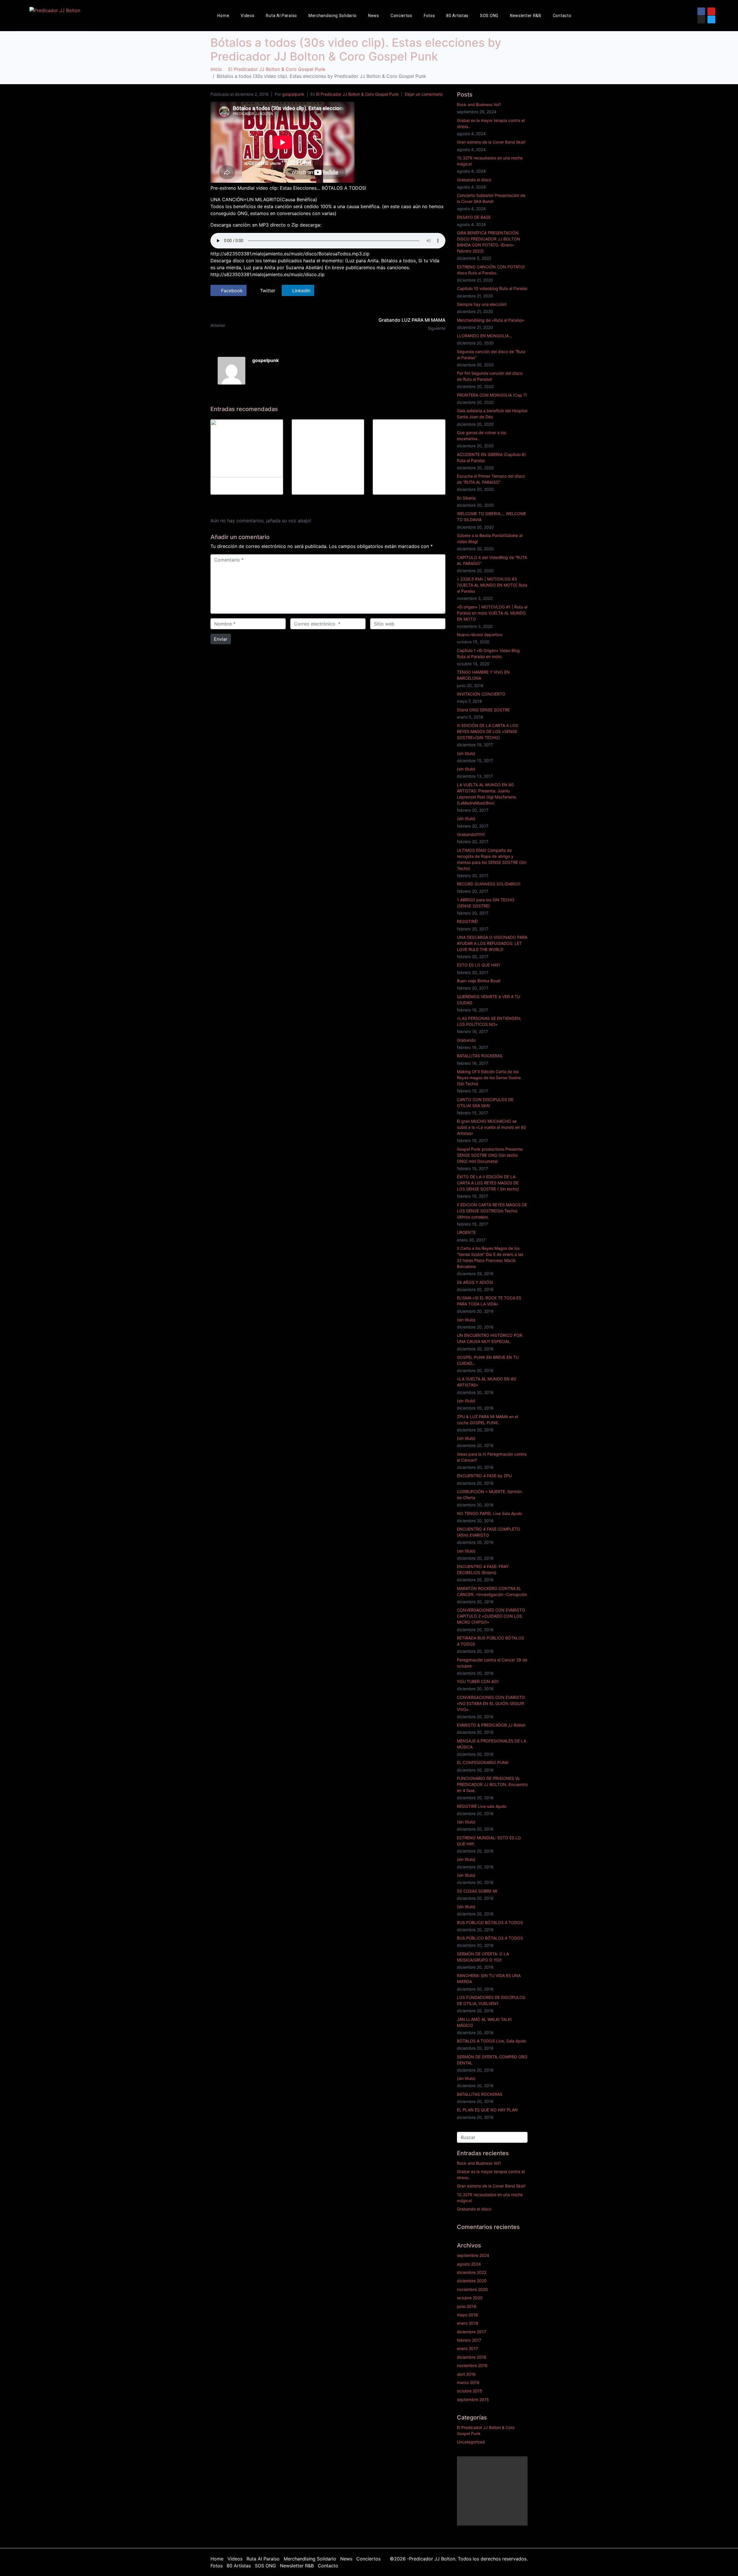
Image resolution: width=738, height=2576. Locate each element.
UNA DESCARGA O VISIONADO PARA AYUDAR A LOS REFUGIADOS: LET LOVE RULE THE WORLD (492, 943)
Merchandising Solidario (333, 16)
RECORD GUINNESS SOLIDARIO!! (489, 884)
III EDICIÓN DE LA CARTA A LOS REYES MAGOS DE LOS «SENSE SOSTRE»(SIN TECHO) (487, 731)
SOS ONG (489, 16)
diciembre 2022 (472, 2272)
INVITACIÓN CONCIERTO (481, 694)
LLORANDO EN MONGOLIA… (485, 336)
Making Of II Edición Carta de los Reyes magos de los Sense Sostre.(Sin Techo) (489, 1078)
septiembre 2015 (473, 2399)
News (374, 16)
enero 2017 (467, 2348)
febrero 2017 (469, 2340)
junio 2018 (467, 2306)
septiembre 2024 (473, 2255)
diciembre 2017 (471, 2332)
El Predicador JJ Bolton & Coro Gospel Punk (357, 94)
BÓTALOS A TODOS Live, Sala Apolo (492, 2041)
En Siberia (466, 498)
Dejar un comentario (424, 94)
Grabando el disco (474, 180)
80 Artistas (457, 16)
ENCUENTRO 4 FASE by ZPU (484, 1476)
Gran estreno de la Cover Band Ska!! (491, 142)
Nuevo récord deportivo (480, 635)
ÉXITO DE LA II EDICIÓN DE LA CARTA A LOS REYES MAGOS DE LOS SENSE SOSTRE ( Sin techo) (488, 1183)
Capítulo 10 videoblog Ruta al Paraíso (492, 288)
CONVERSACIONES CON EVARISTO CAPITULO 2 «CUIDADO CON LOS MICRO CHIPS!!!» (491, 1616)
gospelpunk (293, 94)
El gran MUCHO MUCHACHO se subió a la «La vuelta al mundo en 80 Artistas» (492, 1127)
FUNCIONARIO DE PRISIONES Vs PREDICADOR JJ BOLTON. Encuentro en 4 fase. (492, 1784)
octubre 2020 (470, 2298)
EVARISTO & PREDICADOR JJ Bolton (491, 1725)
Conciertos (401, 16)
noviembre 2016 (472, 2365)
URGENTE (466, 1232)
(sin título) (466, 753)
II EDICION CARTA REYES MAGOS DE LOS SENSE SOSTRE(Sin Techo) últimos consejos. (492, 1211)
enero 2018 (468, 2323)
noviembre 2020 (472, 2289)
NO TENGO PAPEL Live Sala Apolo (489, 1513)
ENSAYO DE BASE (474, 217)
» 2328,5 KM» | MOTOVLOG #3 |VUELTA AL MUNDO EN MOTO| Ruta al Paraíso (492, 585)
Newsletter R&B (526, 16)
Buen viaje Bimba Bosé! (479, 981)
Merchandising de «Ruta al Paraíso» (491, 320)
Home (223, 16)
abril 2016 (466, 2374)
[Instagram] (701, 19)
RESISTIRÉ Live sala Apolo (482, 1806)
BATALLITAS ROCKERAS (480, 1056)
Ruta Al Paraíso (281, 16)
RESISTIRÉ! (467, 921)
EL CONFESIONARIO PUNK (483, 1762)
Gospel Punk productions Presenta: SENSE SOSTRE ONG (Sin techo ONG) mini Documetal (490, 1155)
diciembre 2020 (472, 2281)
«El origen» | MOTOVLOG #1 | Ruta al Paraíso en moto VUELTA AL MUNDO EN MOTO (492, 613)
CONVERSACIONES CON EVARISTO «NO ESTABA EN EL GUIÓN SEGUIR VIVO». (491, 1703)
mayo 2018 (467, 2315)
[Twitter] (711, 19)
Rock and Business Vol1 (479, 104)
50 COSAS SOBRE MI (477, 1891)
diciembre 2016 (472, 2357)
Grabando (466, 1040)
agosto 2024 (469, 2264)
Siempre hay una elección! (482, 304)
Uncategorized (471, 2442)
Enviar (221, 639)
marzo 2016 (468, 2382)
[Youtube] (711, 11)
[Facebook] (701, 11)
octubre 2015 (470, 2391)
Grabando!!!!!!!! (471, 834)
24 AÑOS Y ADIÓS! (475, 1282)
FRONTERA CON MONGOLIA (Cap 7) (492, 395)
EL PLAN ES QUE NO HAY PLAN (487, 2110)
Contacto (562, 16)
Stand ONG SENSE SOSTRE (483, 710)
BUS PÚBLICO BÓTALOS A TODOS (490, 1922)
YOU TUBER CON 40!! (478, 1681)
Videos (247, 16)
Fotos (429, 16)
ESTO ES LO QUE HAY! (478, 965)
